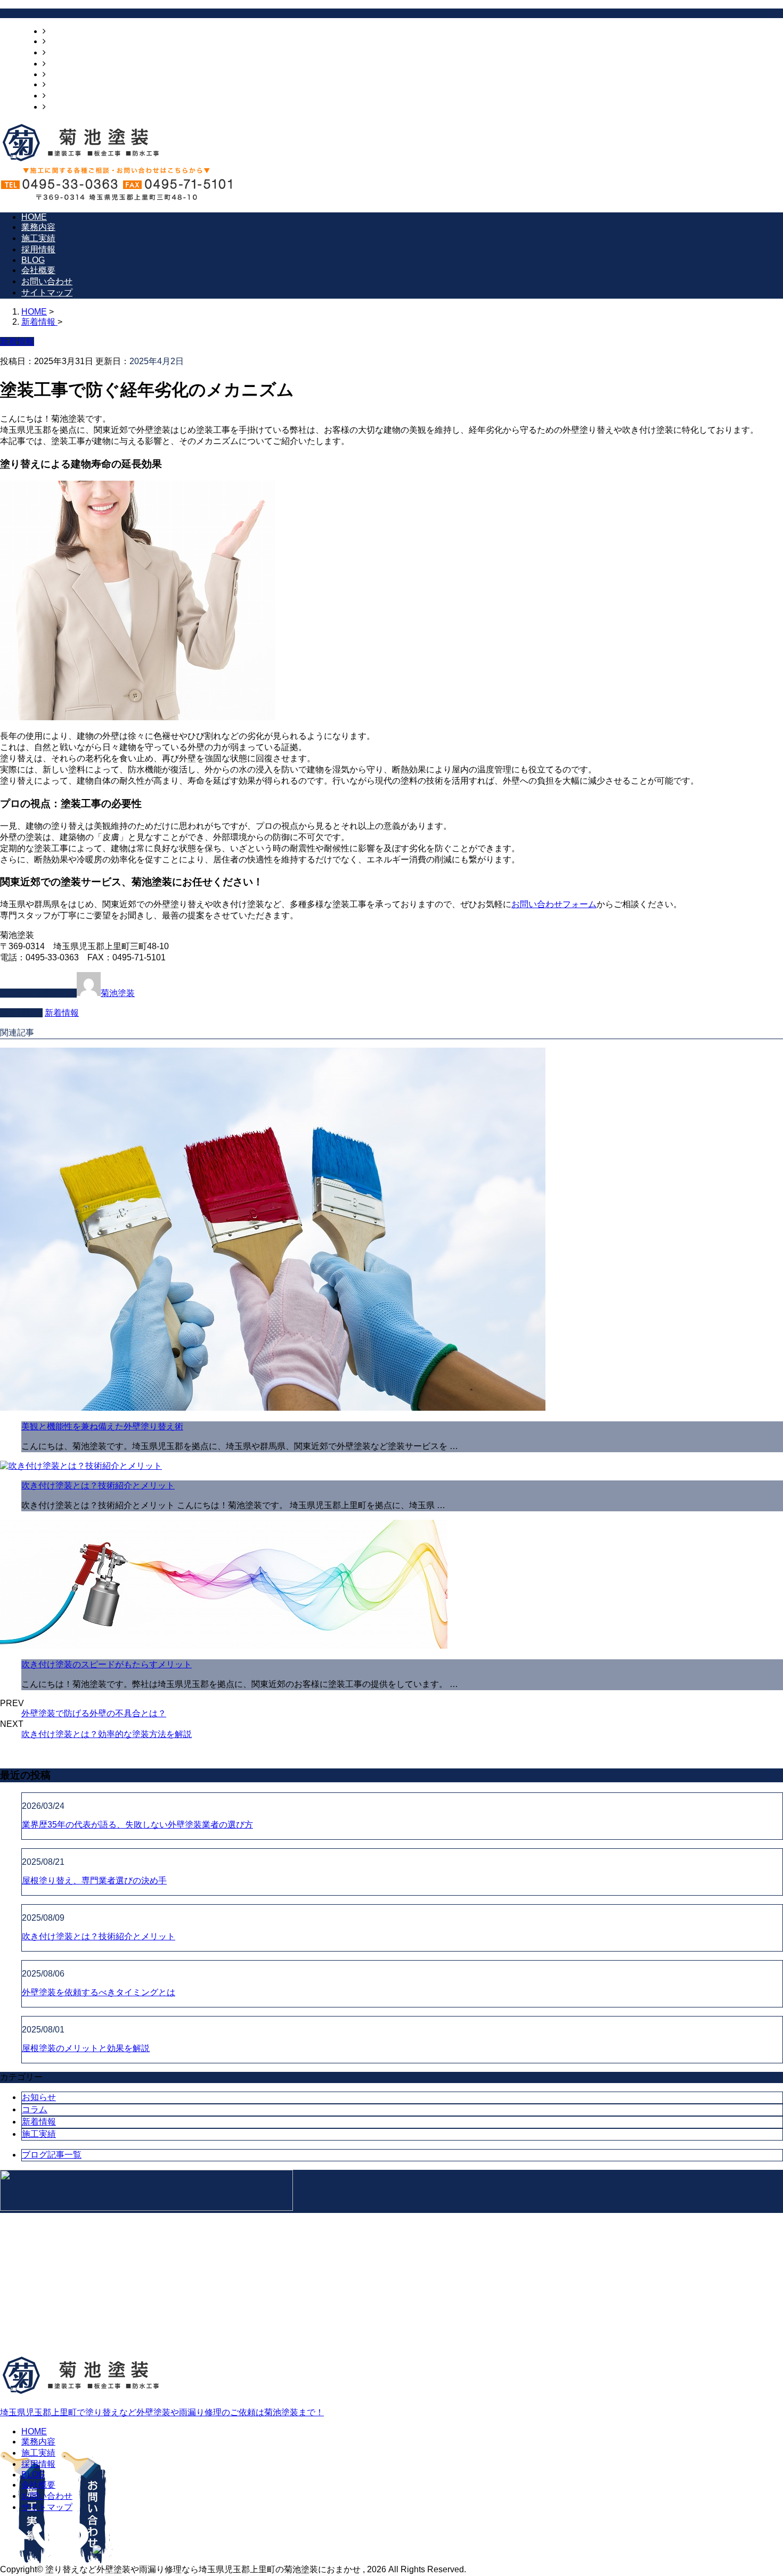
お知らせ (39, 2097)
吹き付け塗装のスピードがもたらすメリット (107, 1664)
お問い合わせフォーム (554, 904)
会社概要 (63, 84)
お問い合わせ (71, 96)
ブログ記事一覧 (52, 2155)
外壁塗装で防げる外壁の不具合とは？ (94, 1713)
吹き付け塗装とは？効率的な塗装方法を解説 (107, 1734)
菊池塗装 (118, 993)
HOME (59, 31)
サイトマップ (71, 107)
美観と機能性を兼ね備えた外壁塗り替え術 (102, 1426)
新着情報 (62, 1013)
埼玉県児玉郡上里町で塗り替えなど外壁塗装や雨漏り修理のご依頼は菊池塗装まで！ (162, 2412)
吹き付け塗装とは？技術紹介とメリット (98, 1485)
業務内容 (63, 41)
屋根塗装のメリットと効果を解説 (86, 2048)
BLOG (58, 74)
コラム (35, 2109)
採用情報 (63, 64)
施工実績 (63, 52)
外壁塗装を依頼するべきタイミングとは (99, 1992)
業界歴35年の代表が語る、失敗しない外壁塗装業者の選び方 (137, 1825)
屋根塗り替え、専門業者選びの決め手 (94, 1880)
